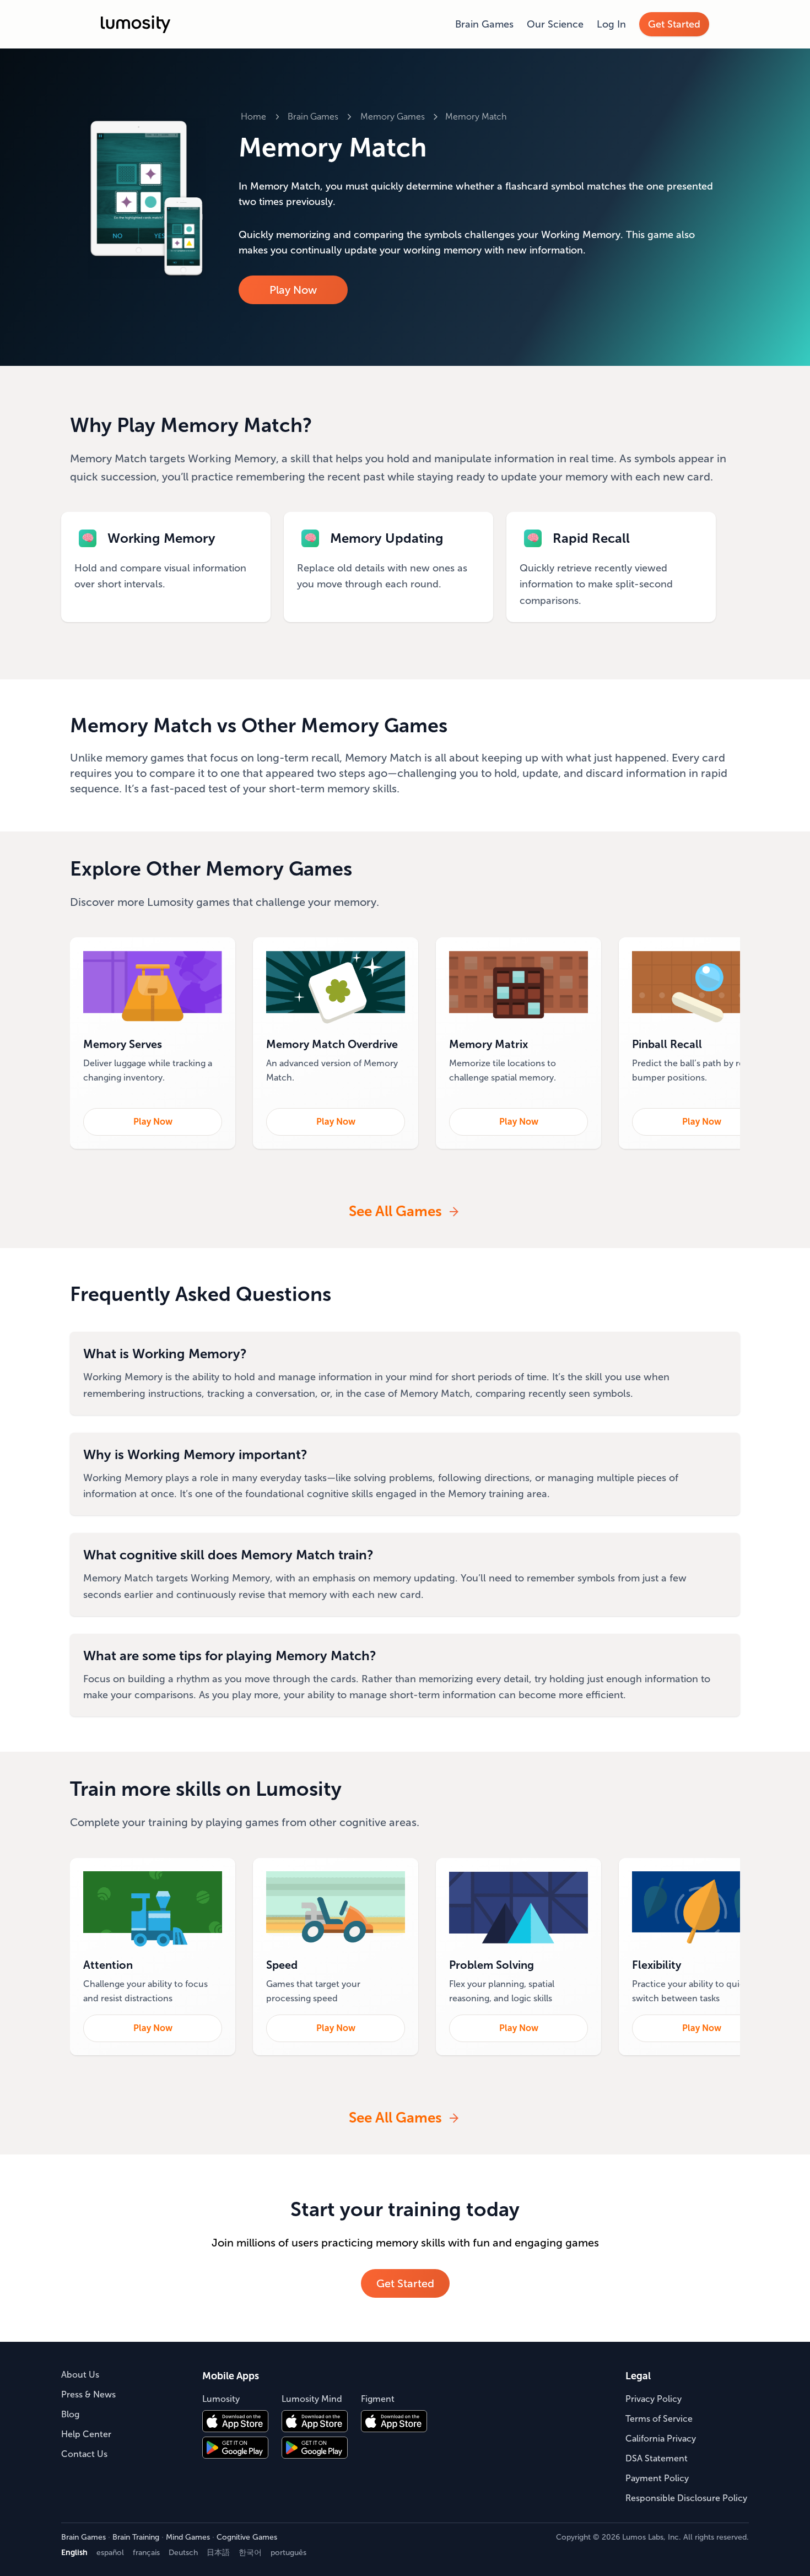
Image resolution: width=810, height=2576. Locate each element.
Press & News (88, 2394)
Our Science (555, 24)
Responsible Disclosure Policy (686, 2498)
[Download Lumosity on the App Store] (235, 2421)
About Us (80, 2375)
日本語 (218, 2553)
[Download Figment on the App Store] (394, 2421)
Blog (70, 2414)
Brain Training (136, 2537)
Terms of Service (659, 2419)
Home (253, 117)
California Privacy (661, 2439)
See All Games (395, 1211)
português (288, 2553)
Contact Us (84, 2454)
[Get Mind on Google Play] (315, 2448)
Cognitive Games (247, 2537)
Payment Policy (657, 2478)
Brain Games (484, 24)
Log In (611, 24)
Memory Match (476, 117)
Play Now (293, 290)
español (110, 2553)
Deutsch (183, 2553)
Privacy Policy (654, 2399)
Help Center (86, 2434)
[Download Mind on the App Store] (315, 2421)
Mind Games (188, 2537)
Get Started (674, 24)
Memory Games (393, 117)
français (146, 2553)
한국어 (250, 2553)
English (74, 2553)
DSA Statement (657, 2458)
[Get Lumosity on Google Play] (235, 2448)
